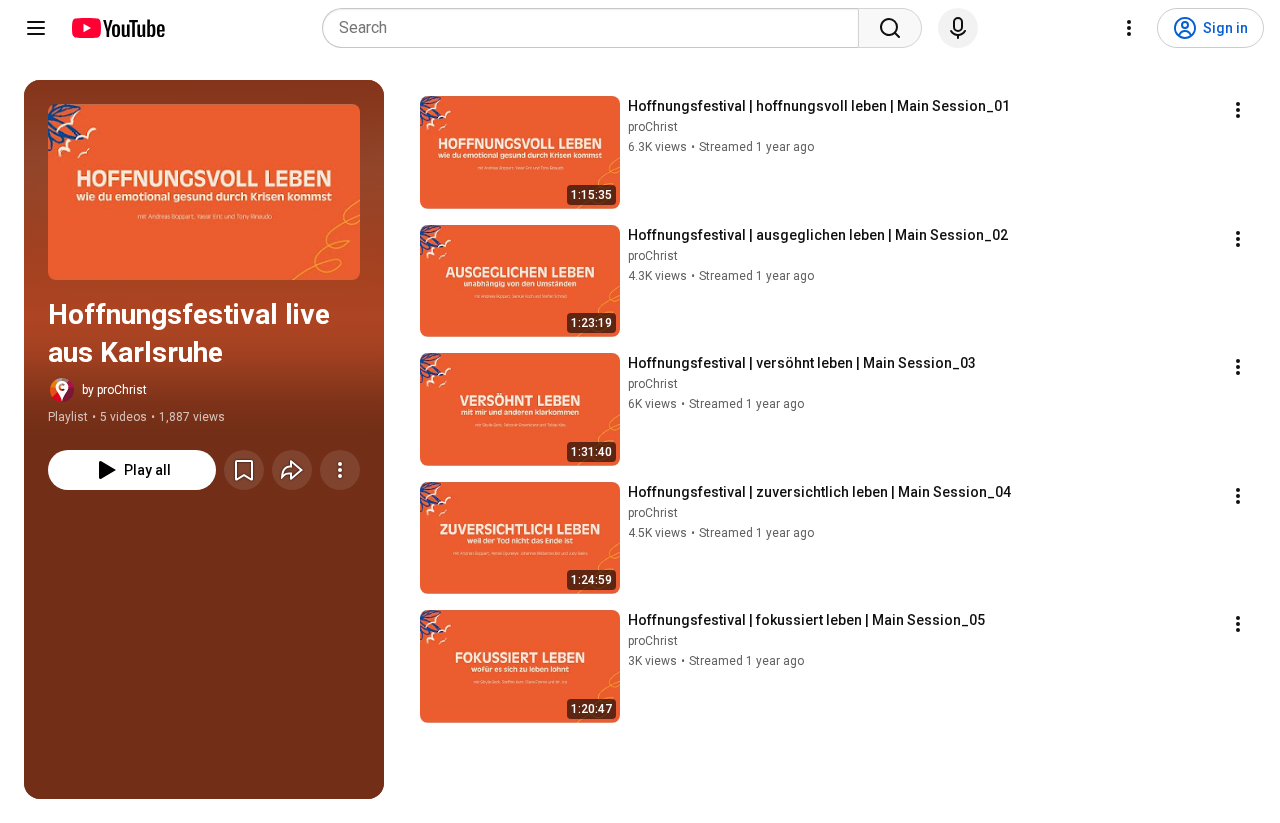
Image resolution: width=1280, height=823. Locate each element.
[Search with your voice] (958, 28)
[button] (204, 192)
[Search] (890, 28)
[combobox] (596, 28)
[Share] (292, 470)
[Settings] (1129, 28)
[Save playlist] (244, 470)
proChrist (653, 127)
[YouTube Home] (117, 28)
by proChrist (114, 390)
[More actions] (340, 470)
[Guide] (36, 28)
